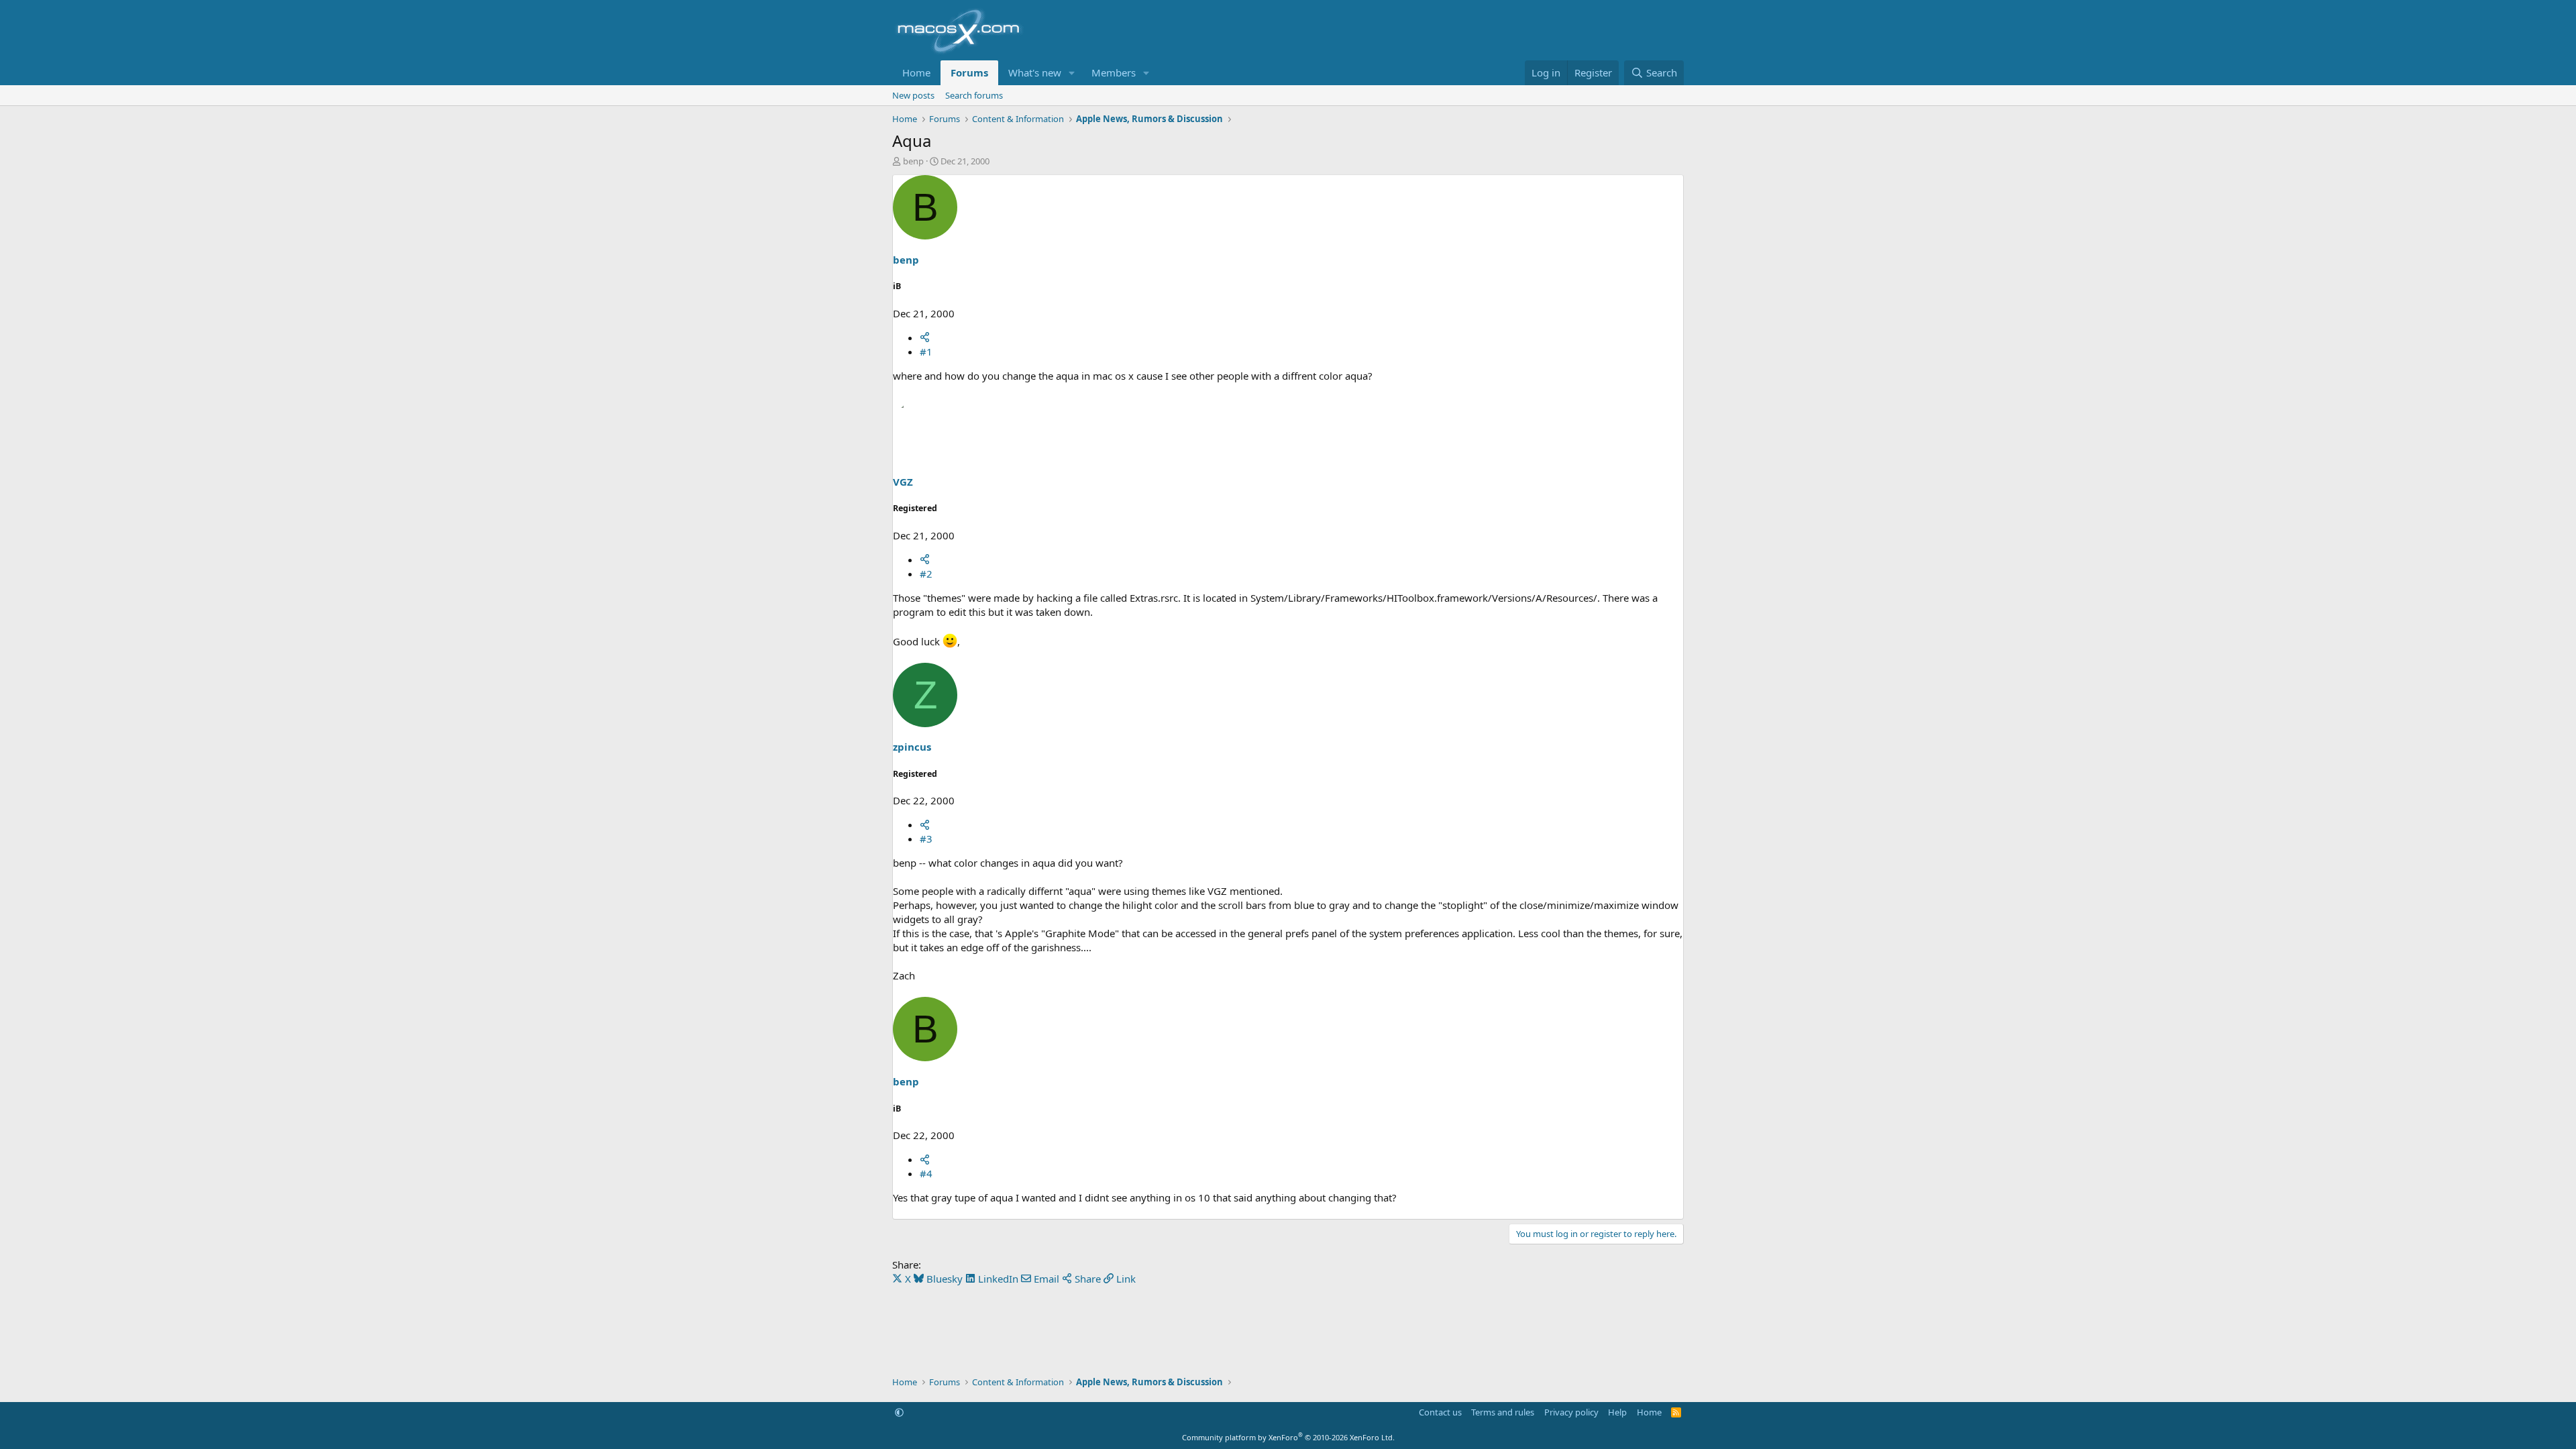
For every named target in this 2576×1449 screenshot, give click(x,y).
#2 (926, 574)
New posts (913, 95)
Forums (969, 72)
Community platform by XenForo (1288, 1437)
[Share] (925, 337)
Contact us (1440, 1412)
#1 (926, 352)
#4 (926, 1173)
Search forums (974, 95)
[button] (1072, 73)
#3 (926, 839)
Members (1114, 72)
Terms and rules (1503, 1412)
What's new (1035, 72)
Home (916, 72)
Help (1617, 1412)
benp (913, 161)
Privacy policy (1571, 1412)
